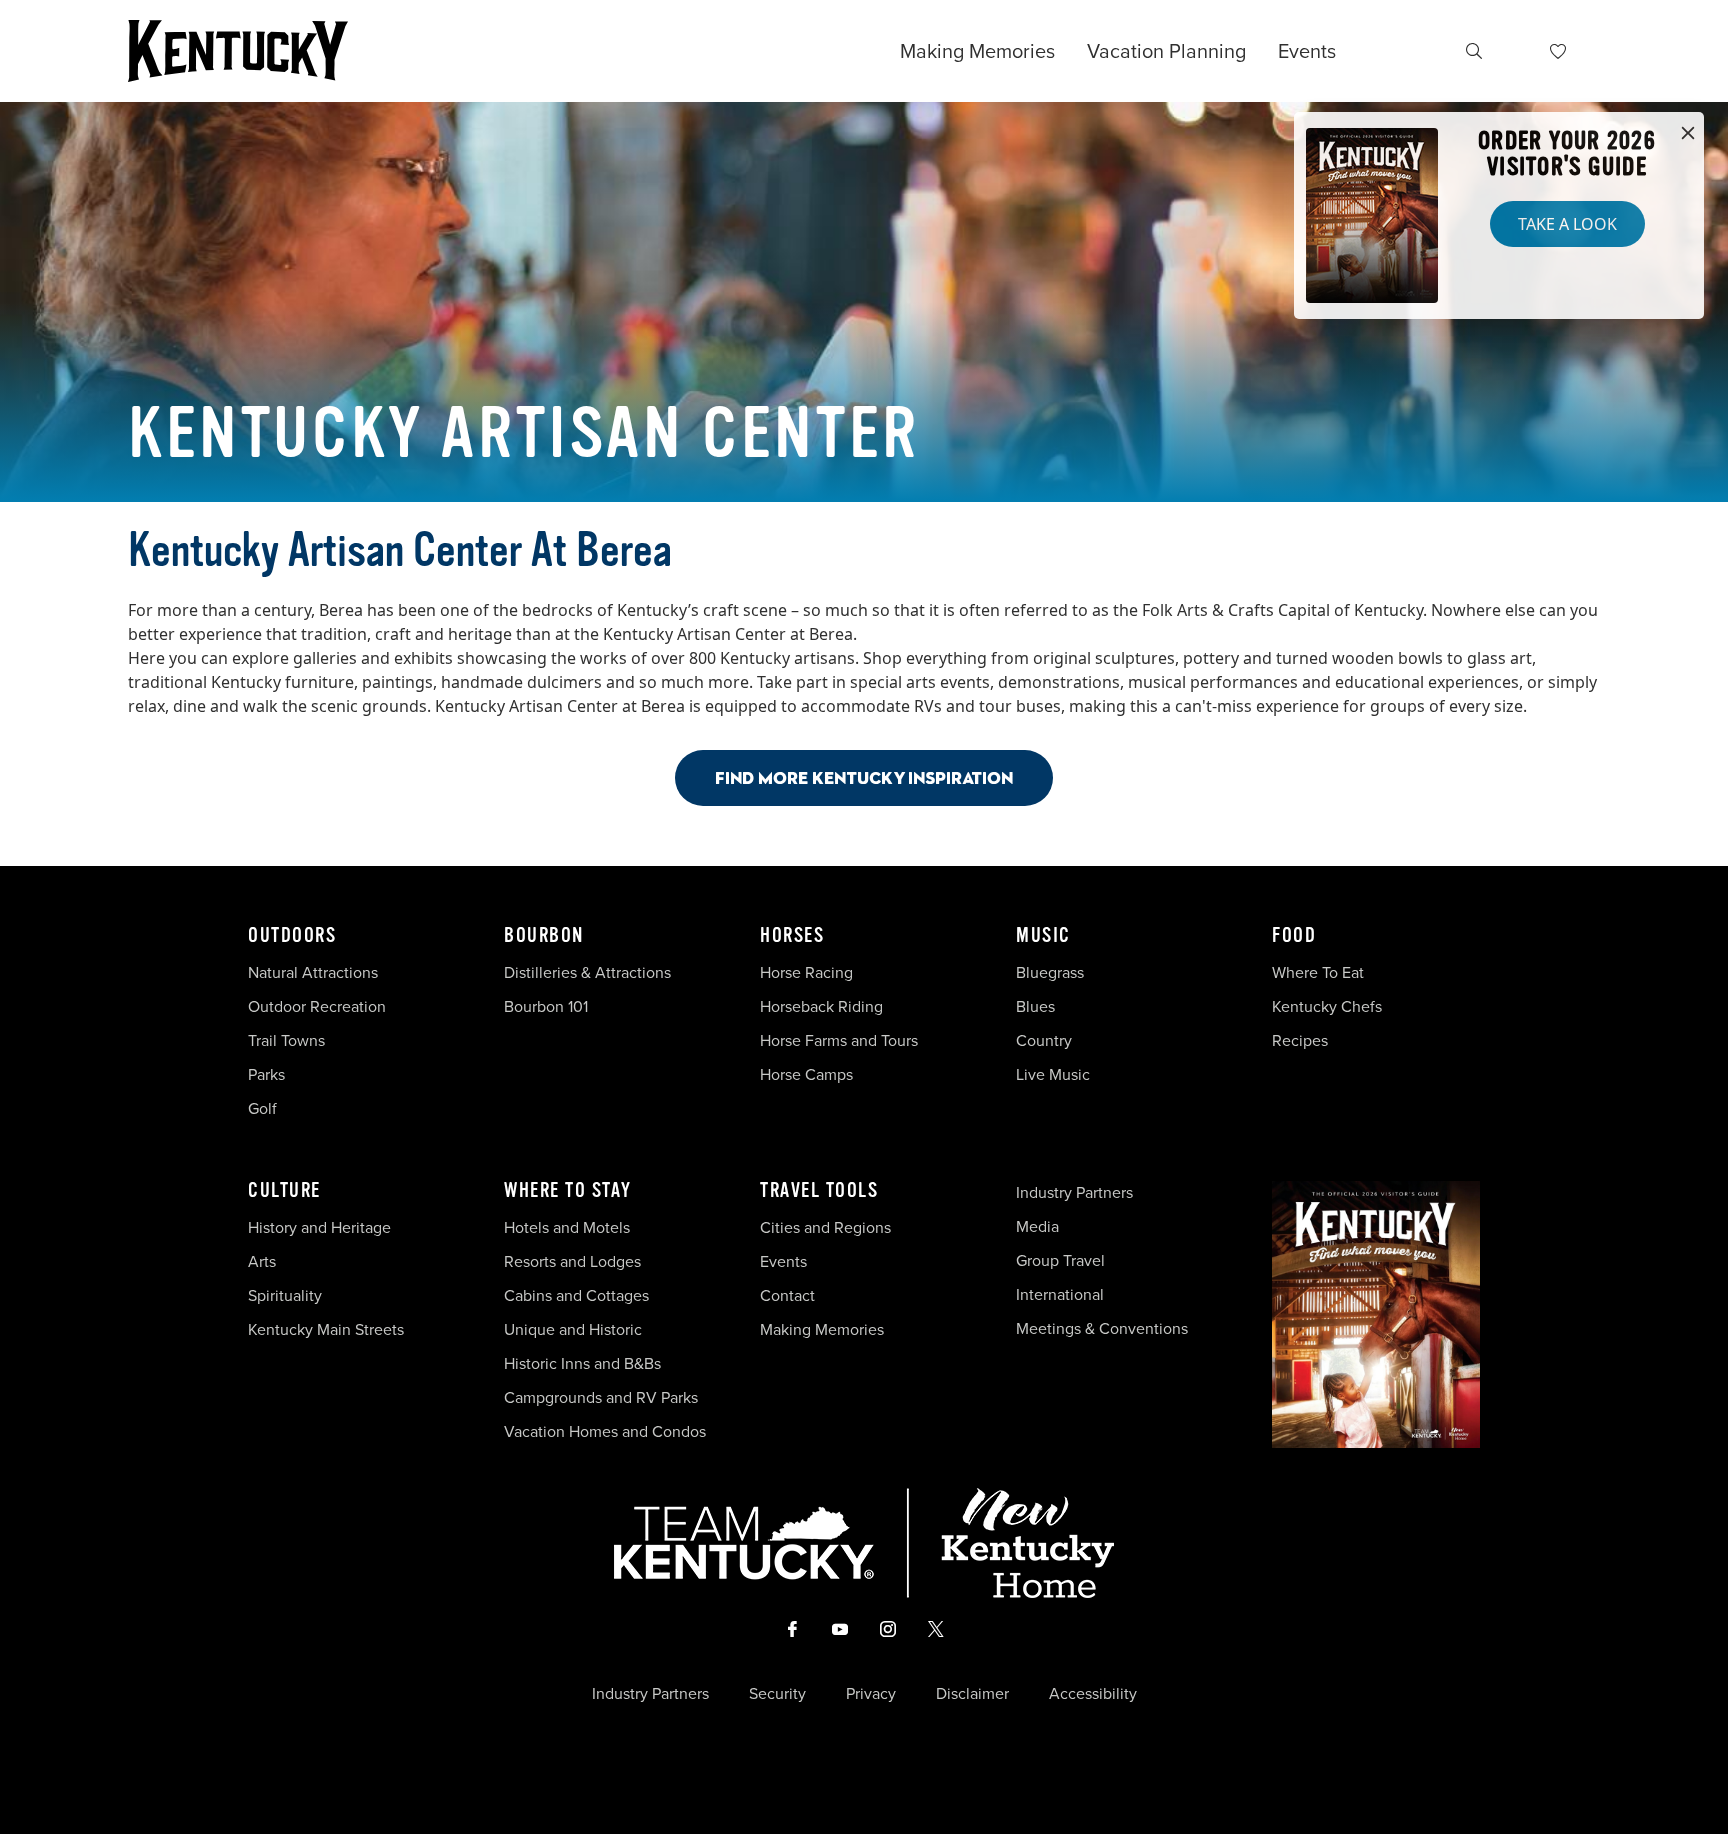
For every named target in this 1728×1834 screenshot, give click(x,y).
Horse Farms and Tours (839, 1040)
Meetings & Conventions (1102, 1328)
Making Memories (977, 51)
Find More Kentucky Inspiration (864, 777)
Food (1294, 936)
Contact (787, 1295)
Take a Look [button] (1567, 224)
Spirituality (287, 1295)
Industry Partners (1074, 1192)
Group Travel (1060, 1260)
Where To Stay (568, 1191)
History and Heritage (321, 1227)
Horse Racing (806, 972)
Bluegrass (1050, 972)
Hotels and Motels (567, 1227)
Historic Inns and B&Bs (582, 1363)
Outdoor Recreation (317, 1006)
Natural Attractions (313, 972)
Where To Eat (1318, 972)
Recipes (1302, 1040)
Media (1037, 1226)
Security (777, 1694)
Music (1043, 936)
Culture (284, 1191)
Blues (1035, 1006)
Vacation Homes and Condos (605, 1431)
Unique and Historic (573, 1329)
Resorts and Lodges (572, 1261)
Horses (792, 936)
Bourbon (544, 936)
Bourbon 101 (546, 1006)
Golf (262, 1108)
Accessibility (1093, 1694)
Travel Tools (819, 1191)
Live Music (1053, 1074)
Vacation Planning (1166, 51)
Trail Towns (286, 1040)
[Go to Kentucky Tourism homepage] (238, 51)
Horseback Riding (821, 1006)
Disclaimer (972, 1694)
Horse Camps (806, 1074)
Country (1044, 1040)
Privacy (871, 1694)
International (1060, 1294)
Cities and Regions (825, 1227)
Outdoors (292, 936)
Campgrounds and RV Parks (601, 1397)
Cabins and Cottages (576, 1295)
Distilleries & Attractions (587, 972)
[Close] (1688, 134)
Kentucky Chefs (1327, 1006)
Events (1307, 51)
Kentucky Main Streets (326, 1329)
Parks (266, 1074)
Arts (262, 1261)
